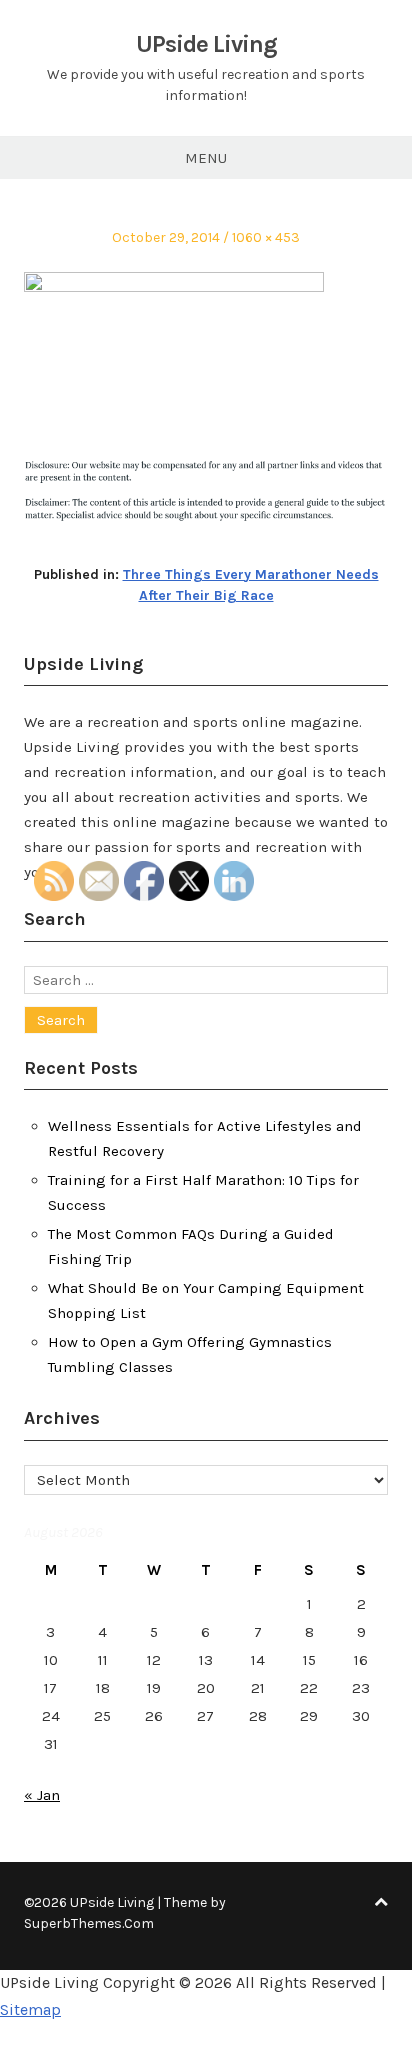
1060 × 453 (266, 237)
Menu (206, 158)
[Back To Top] (381, 1902)
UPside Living (206, 44)
